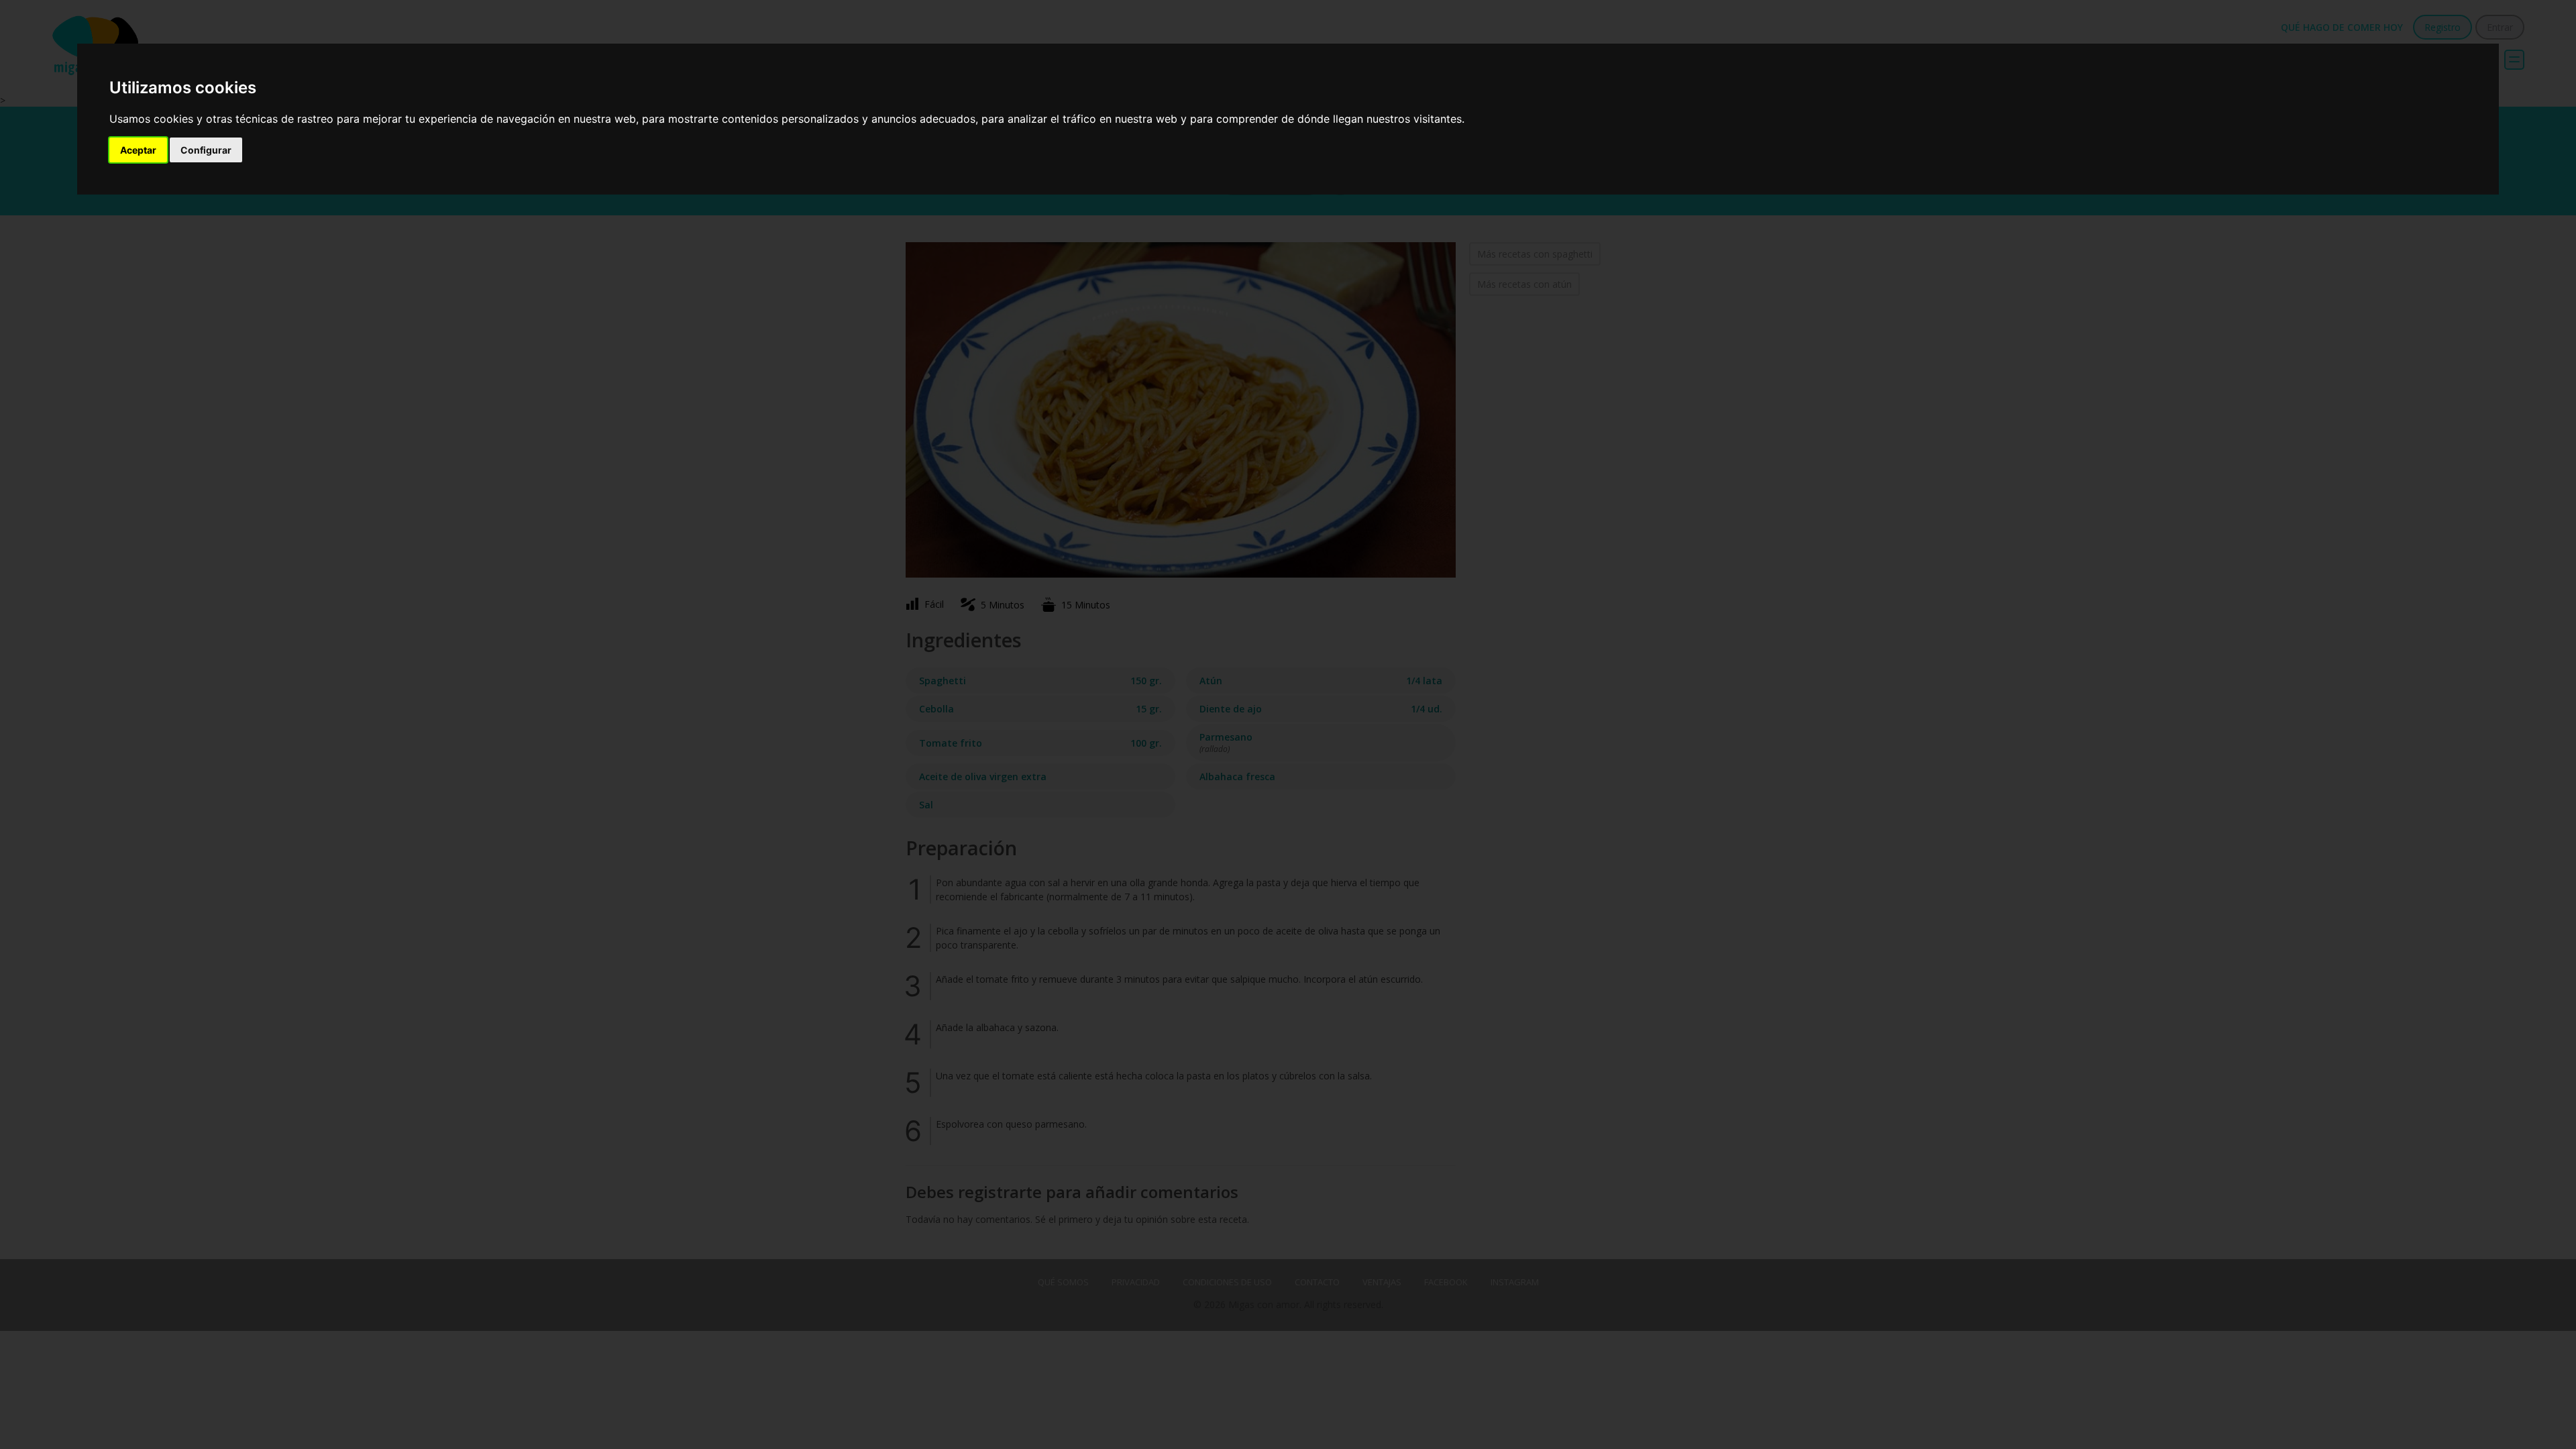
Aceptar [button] (138, 150)
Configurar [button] (206, 150)
